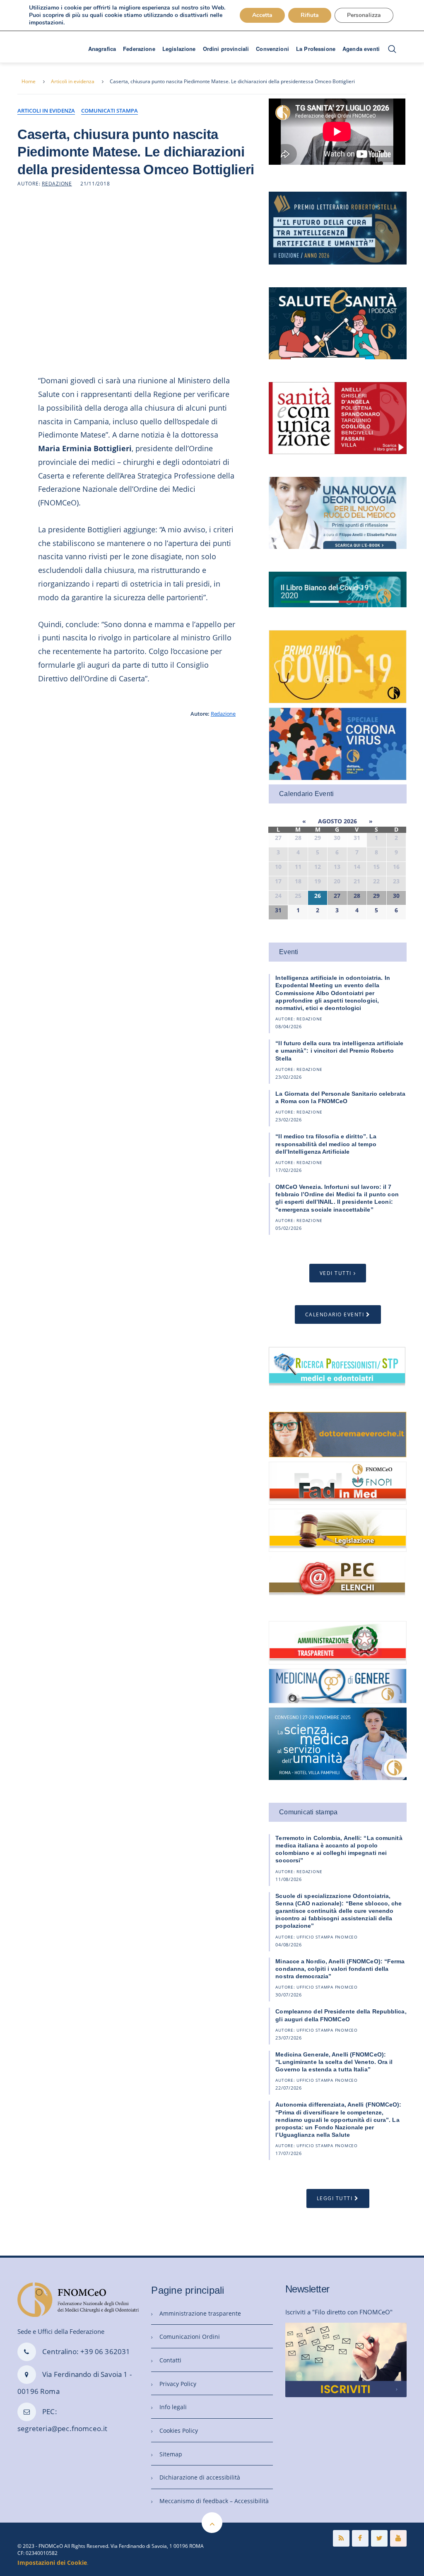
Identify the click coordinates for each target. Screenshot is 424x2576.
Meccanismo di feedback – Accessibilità (214, 2501)
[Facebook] (360, 2538)
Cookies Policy (179, 2430)
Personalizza (364, 15)
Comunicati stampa (110, 111)
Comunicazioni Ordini (190, 2337)
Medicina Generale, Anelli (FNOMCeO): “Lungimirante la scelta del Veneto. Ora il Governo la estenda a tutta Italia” (334, 2062)
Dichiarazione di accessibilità (200, 2477)
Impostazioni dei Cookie (52, 2563)
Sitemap (171, 2454)
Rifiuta (310, 15)
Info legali (173, 2407)
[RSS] (341, 2538)
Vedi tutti (336, 1273)
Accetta (262, 15)
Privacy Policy (178, 2384)
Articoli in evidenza (73, 81)
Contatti (170, 2360)
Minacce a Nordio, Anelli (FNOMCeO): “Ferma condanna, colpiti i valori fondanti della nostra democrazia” (340, 1969)
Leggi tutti (335, 2198)
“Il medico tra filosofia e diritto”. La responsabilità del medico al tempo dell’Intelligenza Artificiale (326, 1144)
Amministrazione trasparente (200, 2313)
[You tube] (398, 2538)
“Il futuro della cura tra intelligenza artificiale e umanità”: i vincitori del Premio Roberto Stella (339, 1051)
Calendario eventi (335, 1314)
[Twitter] (379, 2538)
